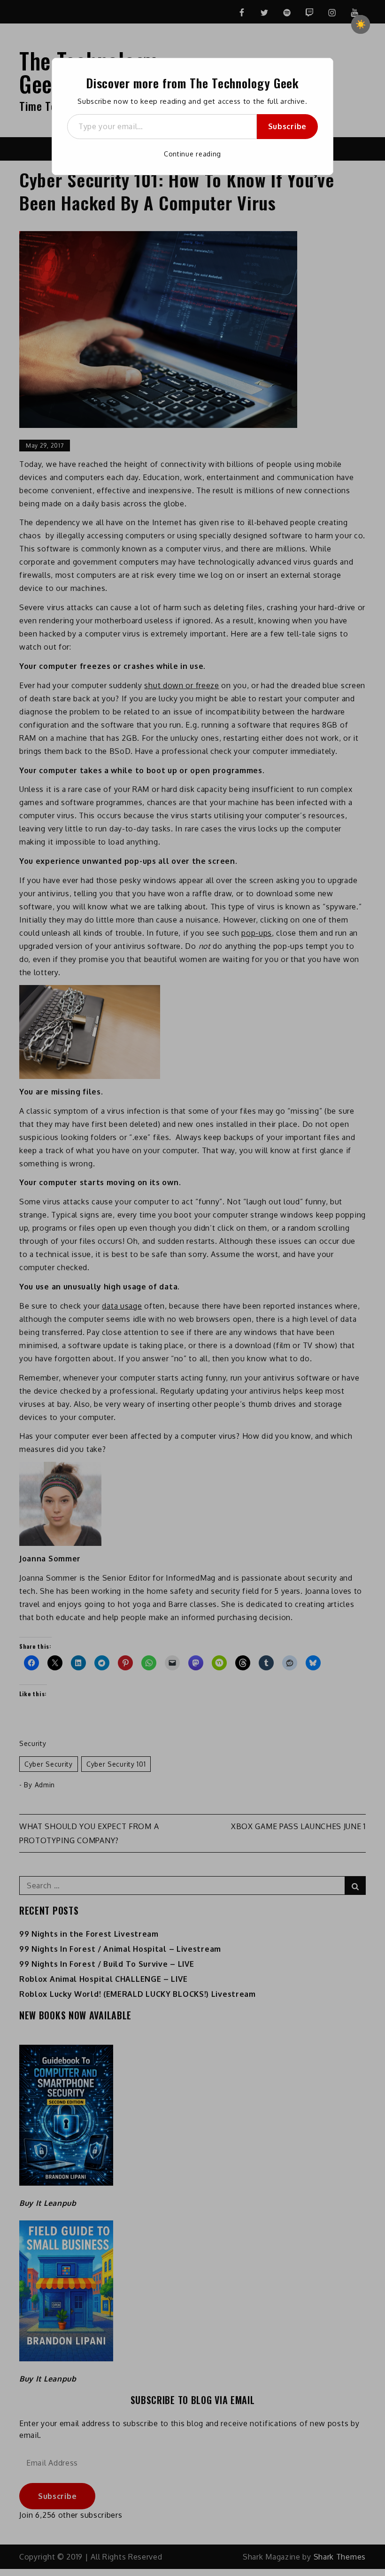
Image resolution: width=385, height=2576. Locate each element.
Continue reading (192, 154)
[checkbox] (361, 24)
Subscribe (287, 126)
